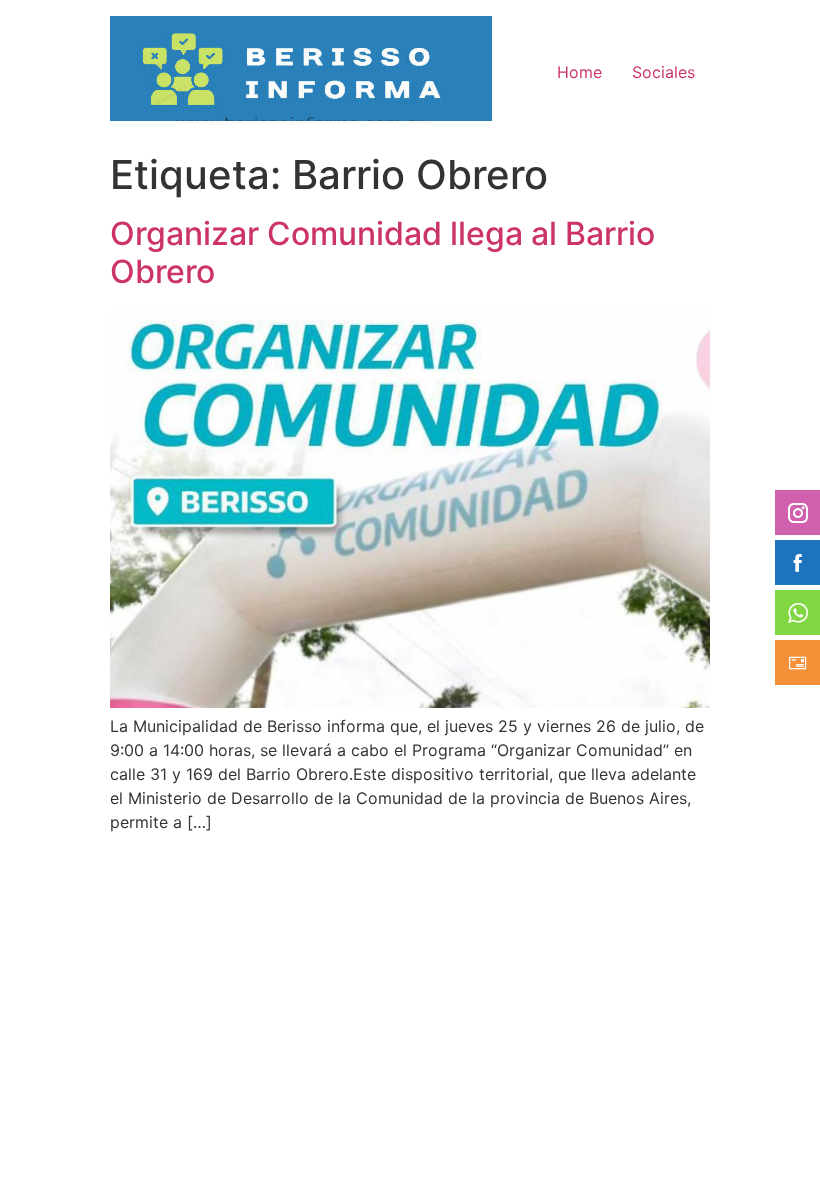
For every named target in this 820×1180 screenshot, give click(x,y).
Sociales (663, 72)
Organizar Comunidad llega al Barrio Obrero (382, 252)
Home (579, 72)
